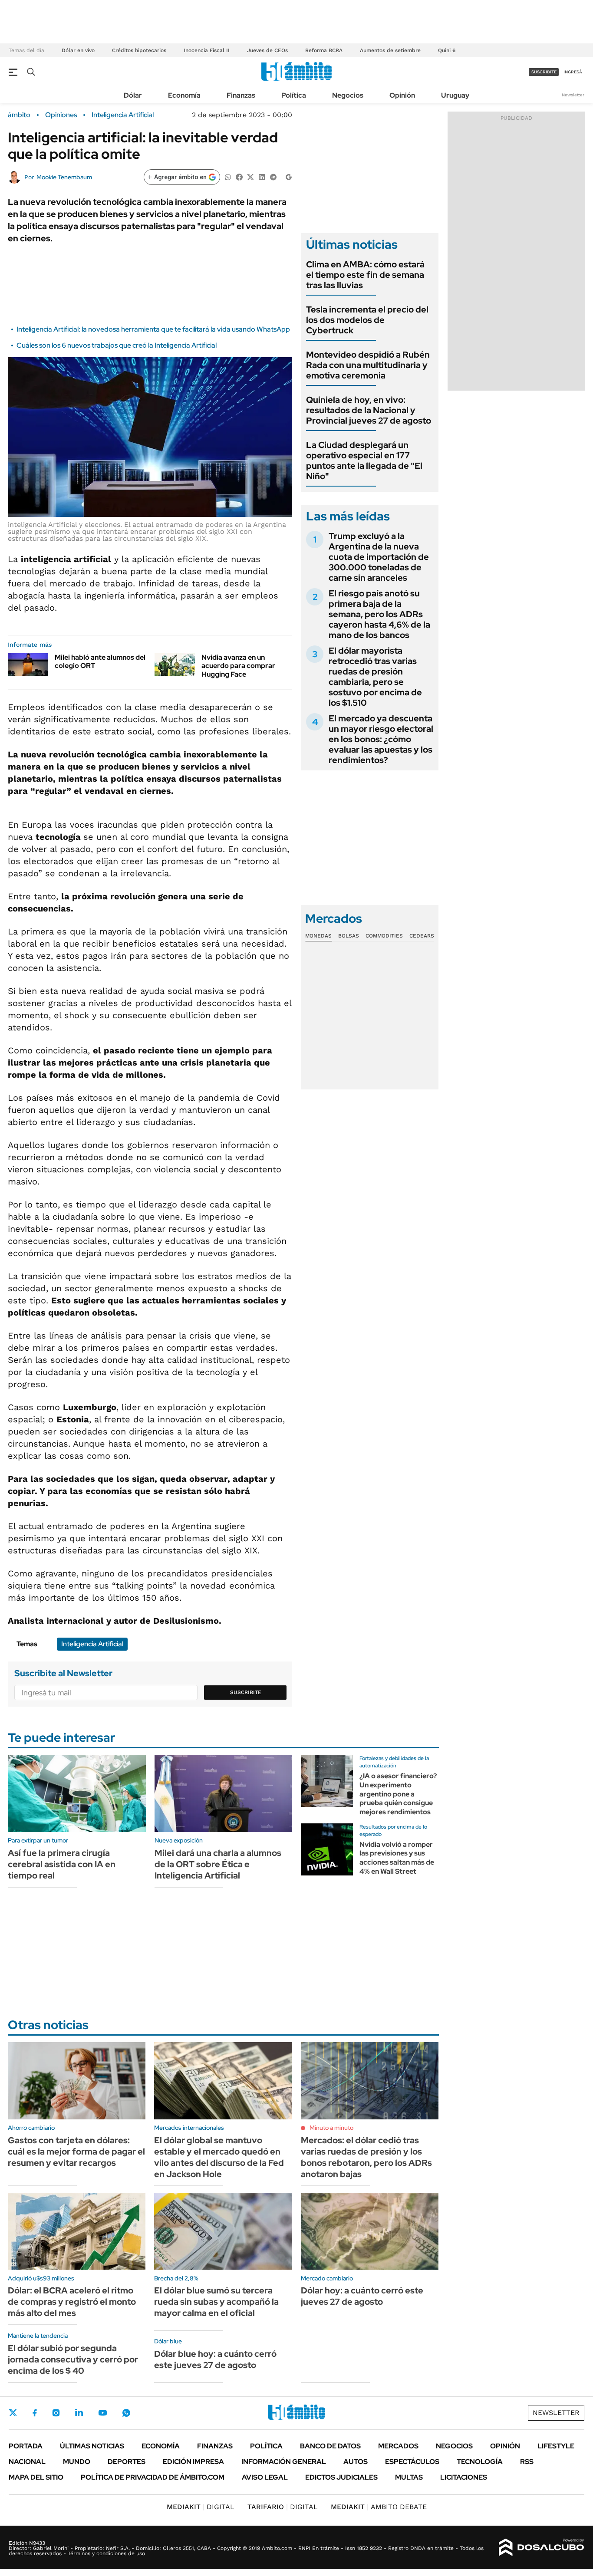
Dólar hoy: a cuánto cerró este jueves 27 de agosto (362, 2296)
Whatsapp (126, 2413)
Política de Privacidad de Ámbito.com (153, 2477)
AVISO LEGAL (265, 2477)
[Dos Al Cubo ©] (542, 2547)
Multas (409, 2477)
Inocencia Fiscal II (207, 50)
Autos (356, 2462)
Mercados (398, 2446)
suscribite (544, 72)
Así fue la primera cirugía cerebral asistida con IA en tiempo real (62, 1864)
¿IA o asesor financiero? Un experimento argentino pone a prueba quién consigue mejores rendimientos (398, 1794)
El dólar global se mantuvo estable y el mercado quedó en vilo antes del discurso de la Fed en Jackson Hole (219, 2157)
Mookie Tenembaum (64, 177)
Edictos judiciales (341, 2477)
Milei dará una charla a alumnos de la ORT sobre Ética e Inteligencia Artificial (218, 1864)
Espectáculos (412, 2462)
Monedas (318, 936)
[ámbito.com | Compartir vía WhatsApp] (228, 176)
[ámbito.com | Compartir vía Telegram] (273, 176)
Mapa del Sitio (36, 2477)
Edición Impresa (193, 2462)
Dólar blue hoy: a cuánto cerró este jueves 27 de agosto (215, 2359)
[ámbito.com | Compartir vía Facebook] (239, 176)
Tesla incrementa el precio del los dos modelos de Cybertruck (367, 320)
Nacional (27, 2462)
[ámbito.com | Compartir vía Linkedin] (262, 176)
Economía (184, 95)
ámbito (19, 115)
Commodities (384, 936)
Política (294, 95)
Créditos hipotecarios (139, 50)
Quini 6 (447, 50)
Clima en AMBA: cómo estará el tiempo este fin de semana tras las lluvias (365, 275)
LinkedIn (79, 2413)
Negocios (348, 95)
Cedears (422, 936)
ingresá (573, 72)
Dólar (133, 95)
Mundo (77, 2462)
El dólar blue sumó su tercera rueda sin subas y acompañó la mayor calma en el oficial (216, 2302)
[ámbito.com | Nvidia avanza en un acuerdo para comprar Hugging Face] (175, 665)
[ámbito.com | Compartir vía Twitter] (250, 176)
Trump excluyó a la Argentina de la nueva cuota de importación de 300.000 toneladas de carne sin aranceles (379, 557)
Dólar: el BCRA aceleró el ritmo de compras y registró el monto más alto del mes (72, 2302)
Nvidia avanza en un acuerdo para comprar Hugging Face (238, 666)
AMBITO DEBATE (379, 2507)
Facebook (35, 2413)
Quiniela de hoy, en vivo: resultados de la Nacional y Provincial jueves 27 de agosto (369, 410)
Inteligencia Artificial (123, 115)
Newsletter (573, 95)
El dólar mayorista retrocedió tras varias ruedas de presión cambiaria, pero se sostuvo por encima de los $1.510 (375, 677)
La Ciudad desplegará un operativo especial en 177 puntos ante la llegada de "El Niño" (364, 461)
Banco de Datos (330, 2446)
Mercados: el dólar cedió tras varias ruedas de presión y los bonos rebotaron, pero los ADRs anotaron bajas (366, 2157)
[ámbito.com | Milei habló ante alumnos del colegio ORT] (28, 665)
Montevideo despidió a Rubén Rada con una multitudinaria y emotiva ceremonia (368, 365)
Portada (26, 2446)
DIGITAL (201, 2507)
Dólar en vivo (78, 50)
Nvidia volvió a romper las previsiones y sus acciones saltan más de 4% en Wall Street (397, 1858)
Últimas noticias (92, 2446)
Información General (284, 2462)
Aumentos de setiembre (390, 50)
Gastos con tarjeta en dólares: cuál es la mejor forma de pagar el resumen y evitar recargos (76, 2152)
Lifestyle (556, 2446)
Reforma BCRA (324, 50)
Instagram (56, 2413)
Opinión (402, 95)
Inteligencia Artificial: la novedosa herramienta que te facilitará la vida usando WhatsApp (153, 329)
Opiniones (61, 115)
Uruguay (455, 95)
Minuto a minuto (331, 2128)
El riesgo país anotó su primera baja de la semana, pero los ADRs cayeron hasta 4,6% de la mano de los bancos (379, 614)
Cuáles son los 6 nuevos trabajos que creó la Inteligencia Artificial (117, 345)
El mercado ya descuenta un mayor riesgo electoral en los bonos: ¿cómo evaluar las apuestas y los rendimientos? (381, 739)
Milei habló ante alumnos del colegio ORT (100, 661)
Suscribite (246, 1692)
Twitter (13, 2413)
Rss (527, 2462)
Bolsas (349, 936)
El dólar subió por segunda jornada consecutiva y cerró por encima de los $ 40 (73, 2359)
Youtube (102, 2413)
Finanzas (241, 95)
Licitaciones (464, 2477)
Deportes (127, 2462)
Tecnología (480, 2462)
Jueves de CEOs (267, 50)
